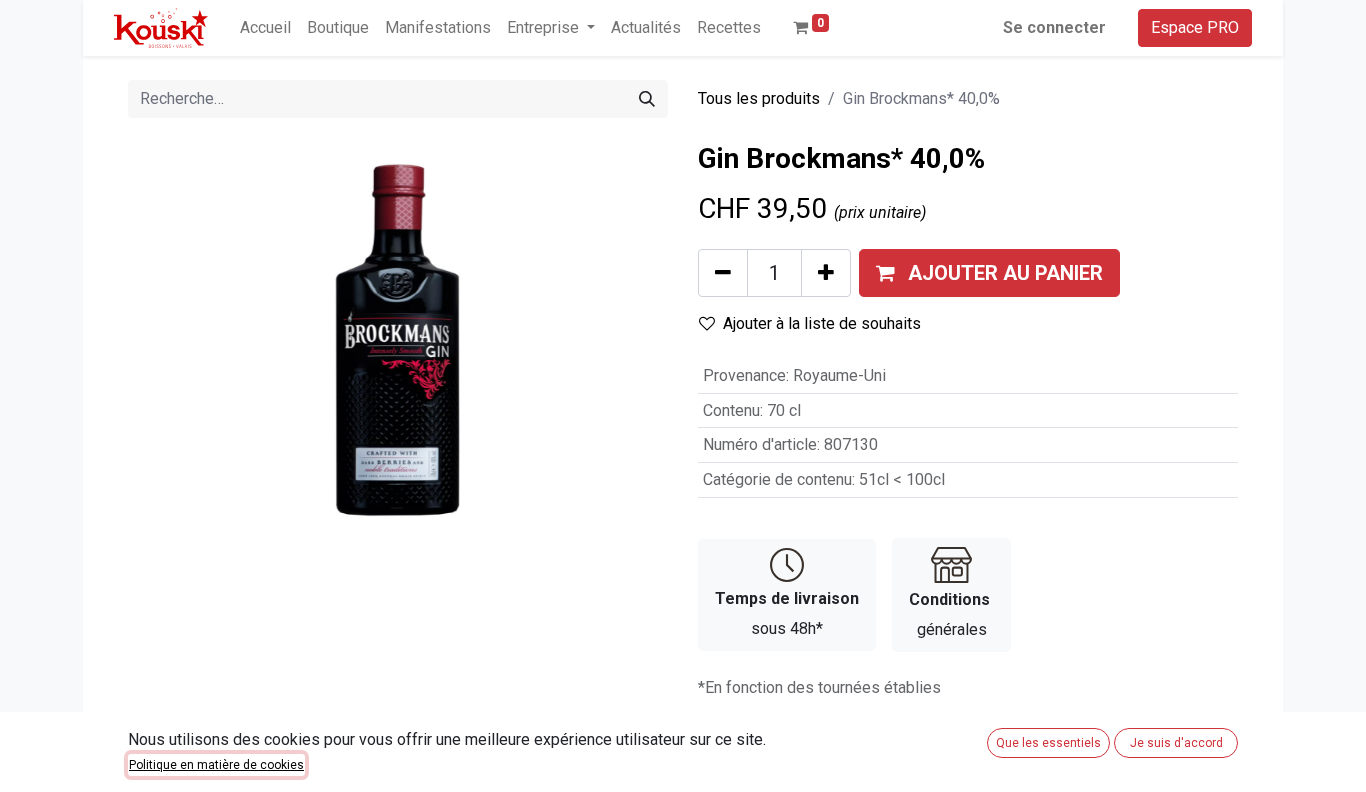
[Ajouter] (826, 273)
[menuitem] (265, 28)
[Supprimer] (723, 273)
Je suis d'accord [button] (1176, 743)
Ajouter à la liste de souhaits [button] (822, 323)
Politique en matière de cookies (216, 765)
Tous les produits (759, 98)
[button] (989, 273)
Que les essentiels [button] (1048, 743)
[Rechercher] (647, 99)
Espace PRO (1195, 27)
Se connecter (1054, 27)
